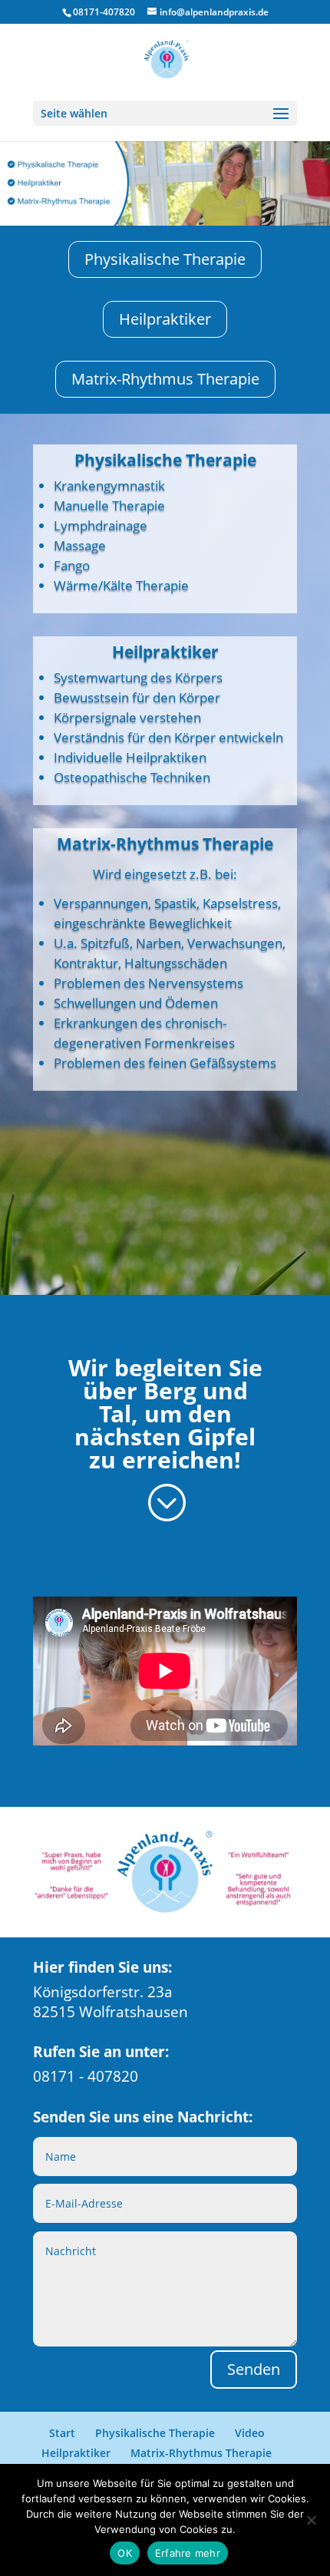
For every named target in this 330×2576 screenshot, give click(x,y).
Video (250, 2433)
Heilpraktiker (165, 319)
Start (62, 2433)
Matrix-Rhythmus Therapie (165, 379)
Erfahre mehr (188, 2553)
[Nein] (311, 2520)
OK (125, 2553)
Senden (254, 2369)
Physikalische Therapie (165, 259)
